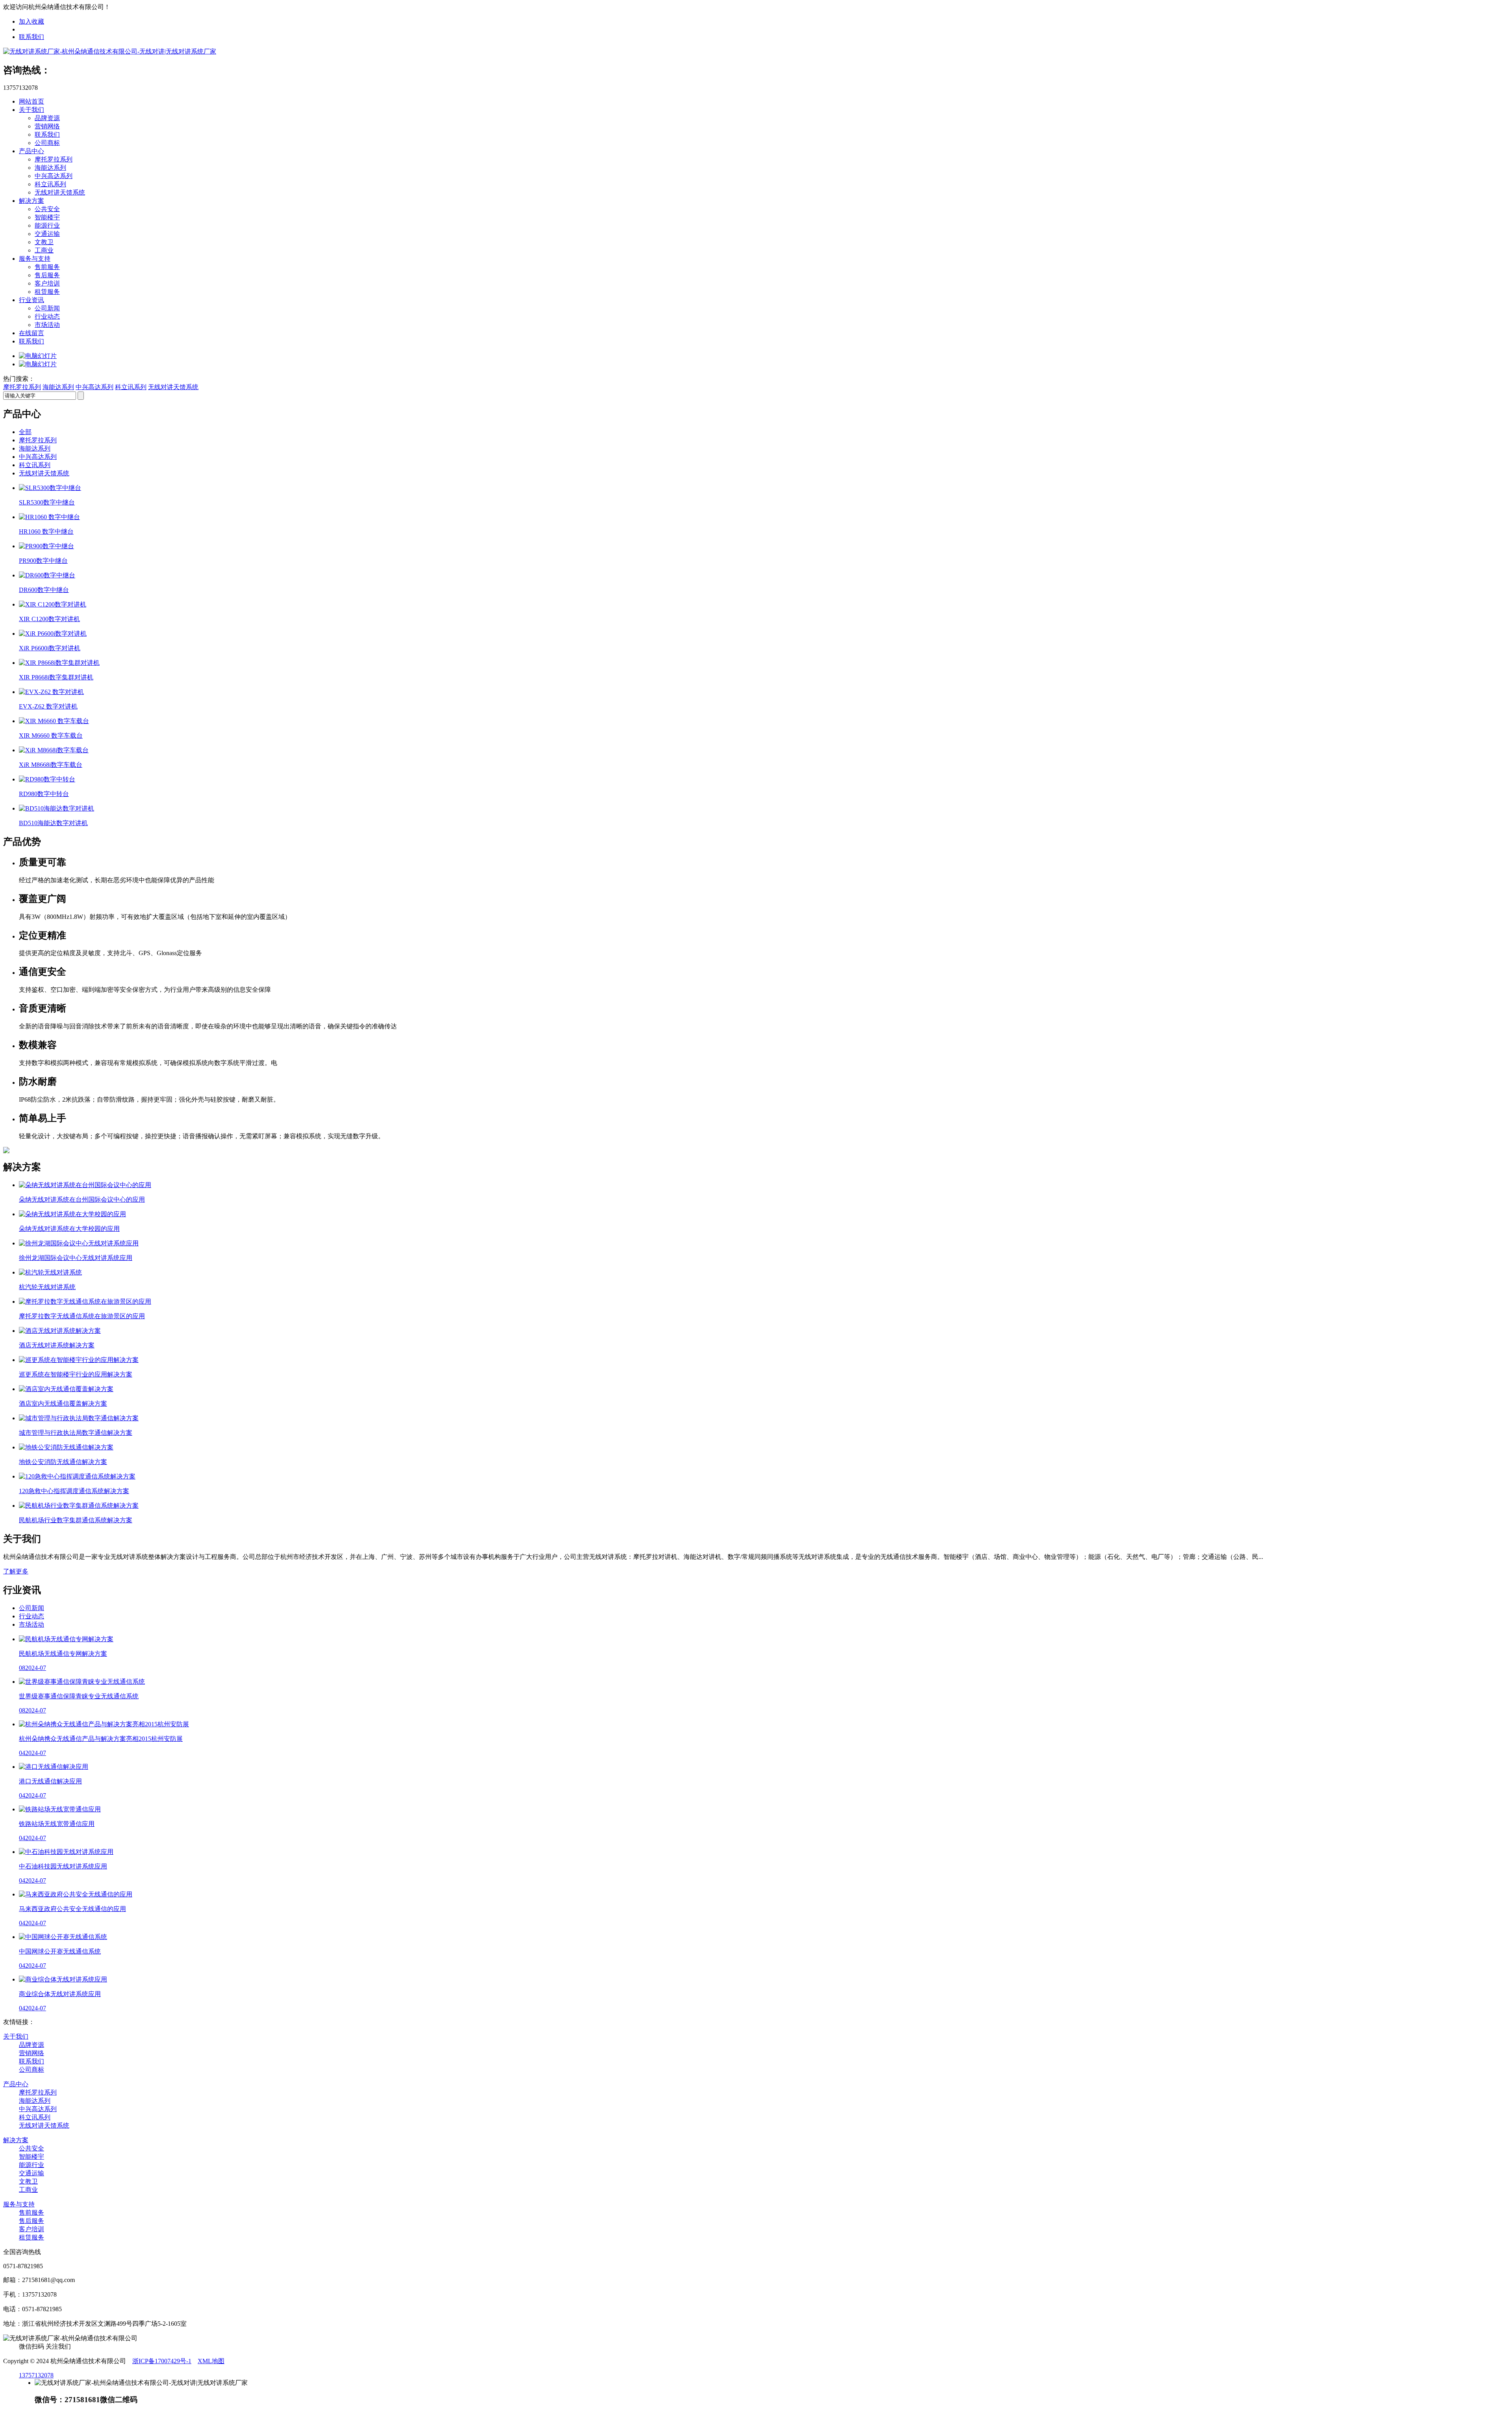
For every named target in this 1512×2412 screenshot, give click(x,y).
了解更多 (16, 1571)
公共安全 (47, 209)
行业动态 (47, 316)
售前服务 (47, 267)
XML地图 (211, 2361)
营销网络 (47, 126)
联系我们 (31, 37)
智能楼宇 (47, 217)
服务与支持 (35, 259)
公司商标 (47, 143)
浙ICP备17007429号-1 (162, 2361)
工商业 (44, 250)
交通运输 (47, 234)
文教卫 (44, 242)
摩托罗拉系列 (54, 159)
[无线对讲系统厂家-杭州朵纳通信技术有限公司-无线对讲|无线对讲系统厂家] (110, 51)
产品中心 (31, 151)
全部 (25, 432)
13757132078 (36, 2375)
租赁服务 (47, 292)
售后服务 (47, 275)
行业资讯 (31, 300)
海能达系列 (50, 168)
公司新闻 (47, 308)
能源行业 (47, 225)
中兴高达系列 (54, 176)
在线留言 (31, 333)
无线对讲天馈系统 (60, 192)
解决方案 (31, 201)
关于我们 (31, 110)
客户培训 (47, 283)
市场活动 (47, 325)
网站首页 (31, 101)
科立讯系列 (50, 184)
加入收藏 (31, 21)
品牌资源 (47, 118)
